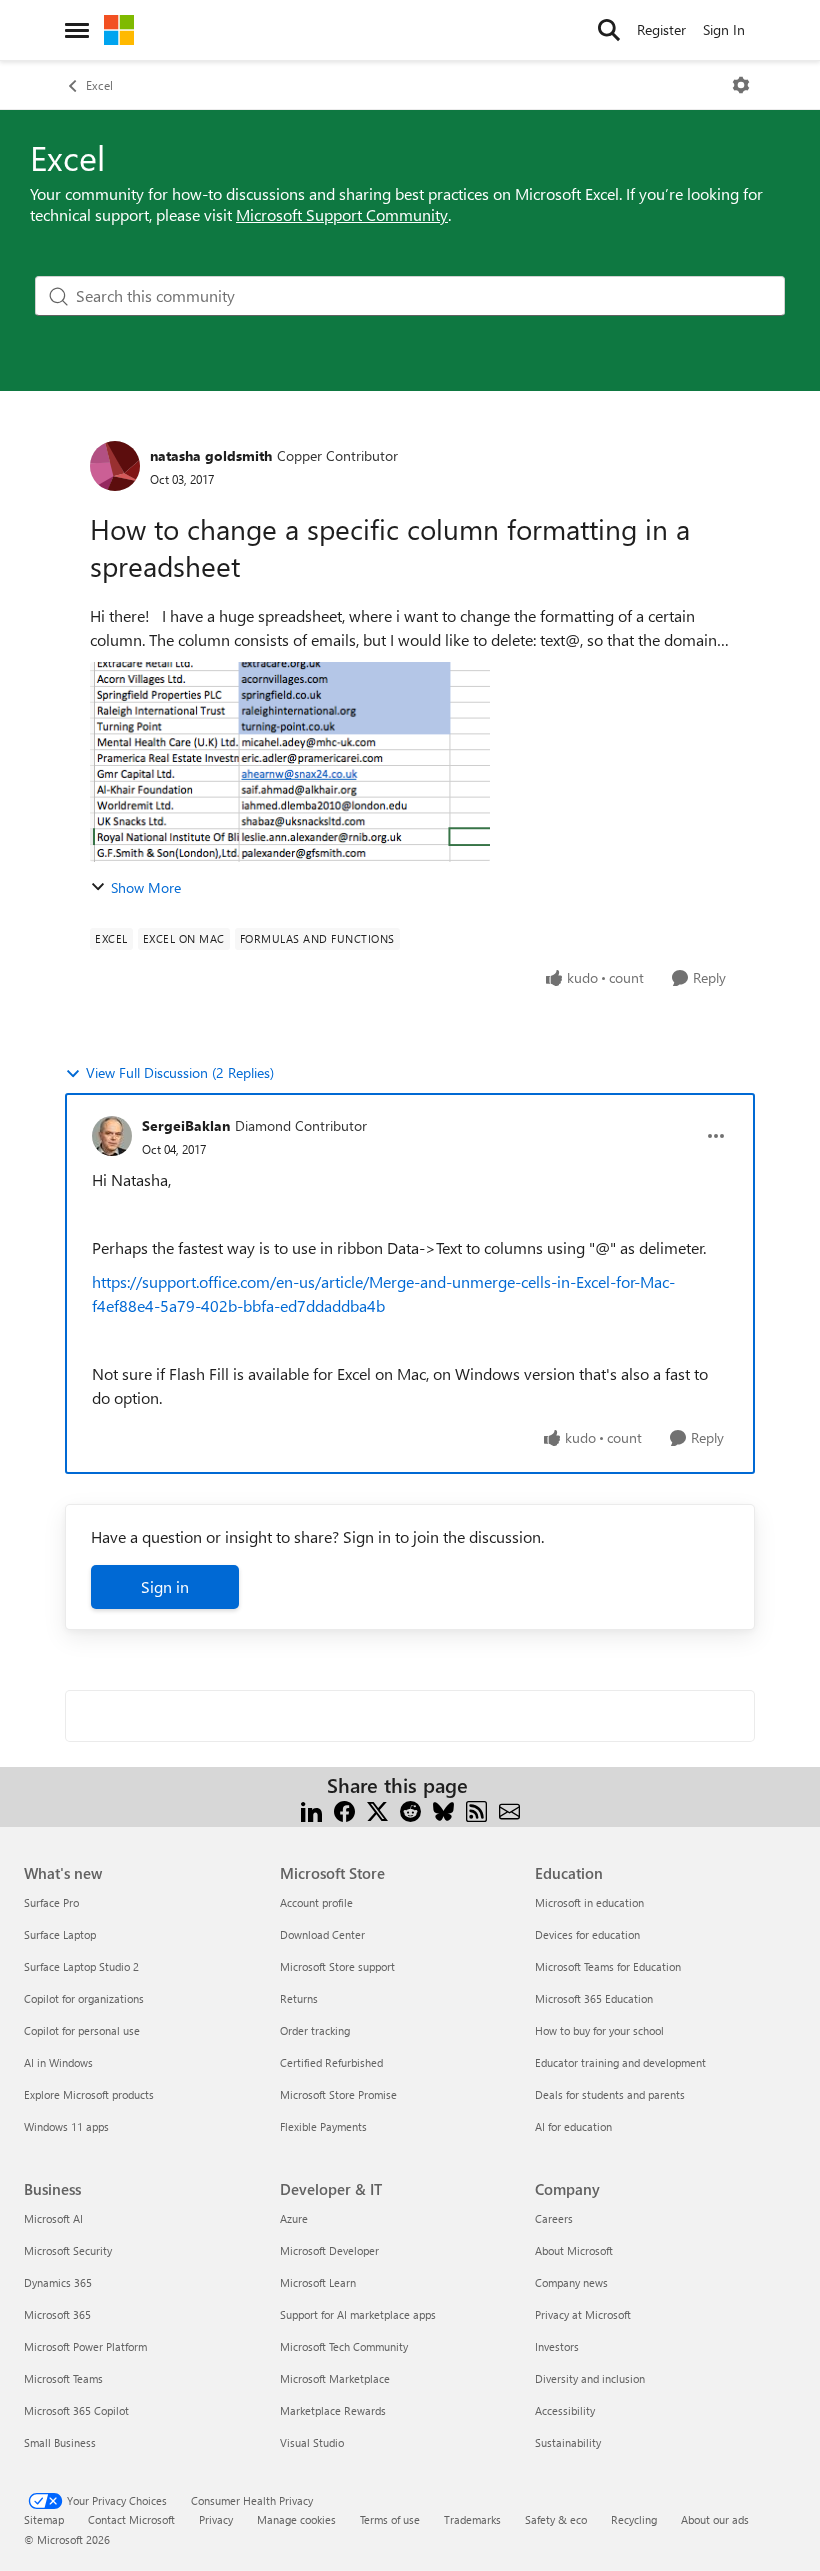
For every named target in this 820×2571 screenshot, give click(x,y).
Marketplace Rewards (333, 2410)
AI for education (573, 2126)
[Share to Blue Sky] (443, 1809)
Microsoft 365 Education (594, 1998)
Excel (99, 85)
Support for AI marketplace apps (358, 2314)
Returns (299, 1998)
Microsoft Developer (329, 2250)
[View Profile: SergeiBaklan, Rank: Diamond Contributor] (112, 1136)
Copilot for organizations (84, 1998)
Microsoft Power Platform (85, 2346)
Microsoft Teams (63, 2378)
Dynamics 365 (58, 2282)
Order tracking (315, 2030)
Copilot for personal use (82, 2030)
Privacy (216, 2519)
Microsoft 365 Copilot (76, 2410)
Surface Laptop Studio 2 (81, 1966)
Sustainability (568, 2442)
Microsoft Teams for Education (608, 1966)
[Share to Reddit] (410, 1809)
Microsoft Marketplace (335, 2378)
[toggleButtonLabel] (741, 85)
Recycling (634, 2519)
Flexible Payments (323, 2126)
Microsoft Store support (337, 1966)
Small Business (60, 2442)
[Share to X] (377, 1809)
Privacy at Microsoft (583, 2314)
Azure (294, 2218)
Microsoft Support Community (342, 214)
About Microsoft (574, 2250)
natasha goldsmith (211, 455)
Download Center (322, 1934)
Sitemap (44, 2519)
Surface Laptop (60, 1934)
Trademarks (472, 2519)
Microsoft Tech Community (344, 2346)
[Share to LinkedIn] (311, 1809)
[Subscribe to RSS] (476, 1809)
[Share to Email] (509, 1809)
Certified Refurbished (331, 2062)
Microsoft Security (68, 2250)
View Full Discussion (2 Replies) (180, 1072)
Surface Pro (51, 1902)
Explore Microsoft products (89, 2094)
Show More (146, 887)
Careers (554, 2218)
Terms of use (390, 2519)
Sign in (165, 1586)
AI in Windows (58, 2062)
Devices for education (587, 1934)
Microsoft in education (589, 1902)
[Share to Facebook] (344, 1809)
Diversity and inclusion (590, 2378)
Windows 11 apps (66, 2126)
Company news (571, 2282)
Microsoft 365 (57, 2314)
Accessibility (565, 2410)
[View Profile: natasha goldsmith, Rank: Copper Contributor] (115, 466)
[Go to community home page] (119, 30)
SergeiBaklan (186, 1125)
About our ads (715, 2519)
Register (661, 29)
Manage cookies (296, 2519)
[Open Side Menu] (77, 30)
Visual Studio (312, 2442)
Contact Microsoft (131, 2519)
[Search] (609, 30)
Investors (557, 2346)
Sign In (724, 29)
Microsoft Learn (318, 2282)
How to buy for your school (599, 2030)
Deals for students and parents (610, 2094)
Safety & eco (556, 2519)
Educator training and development (620, 2062)
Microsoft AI (53, 2218)
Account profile (316, 1902)
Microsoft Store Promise (338, 2094)
